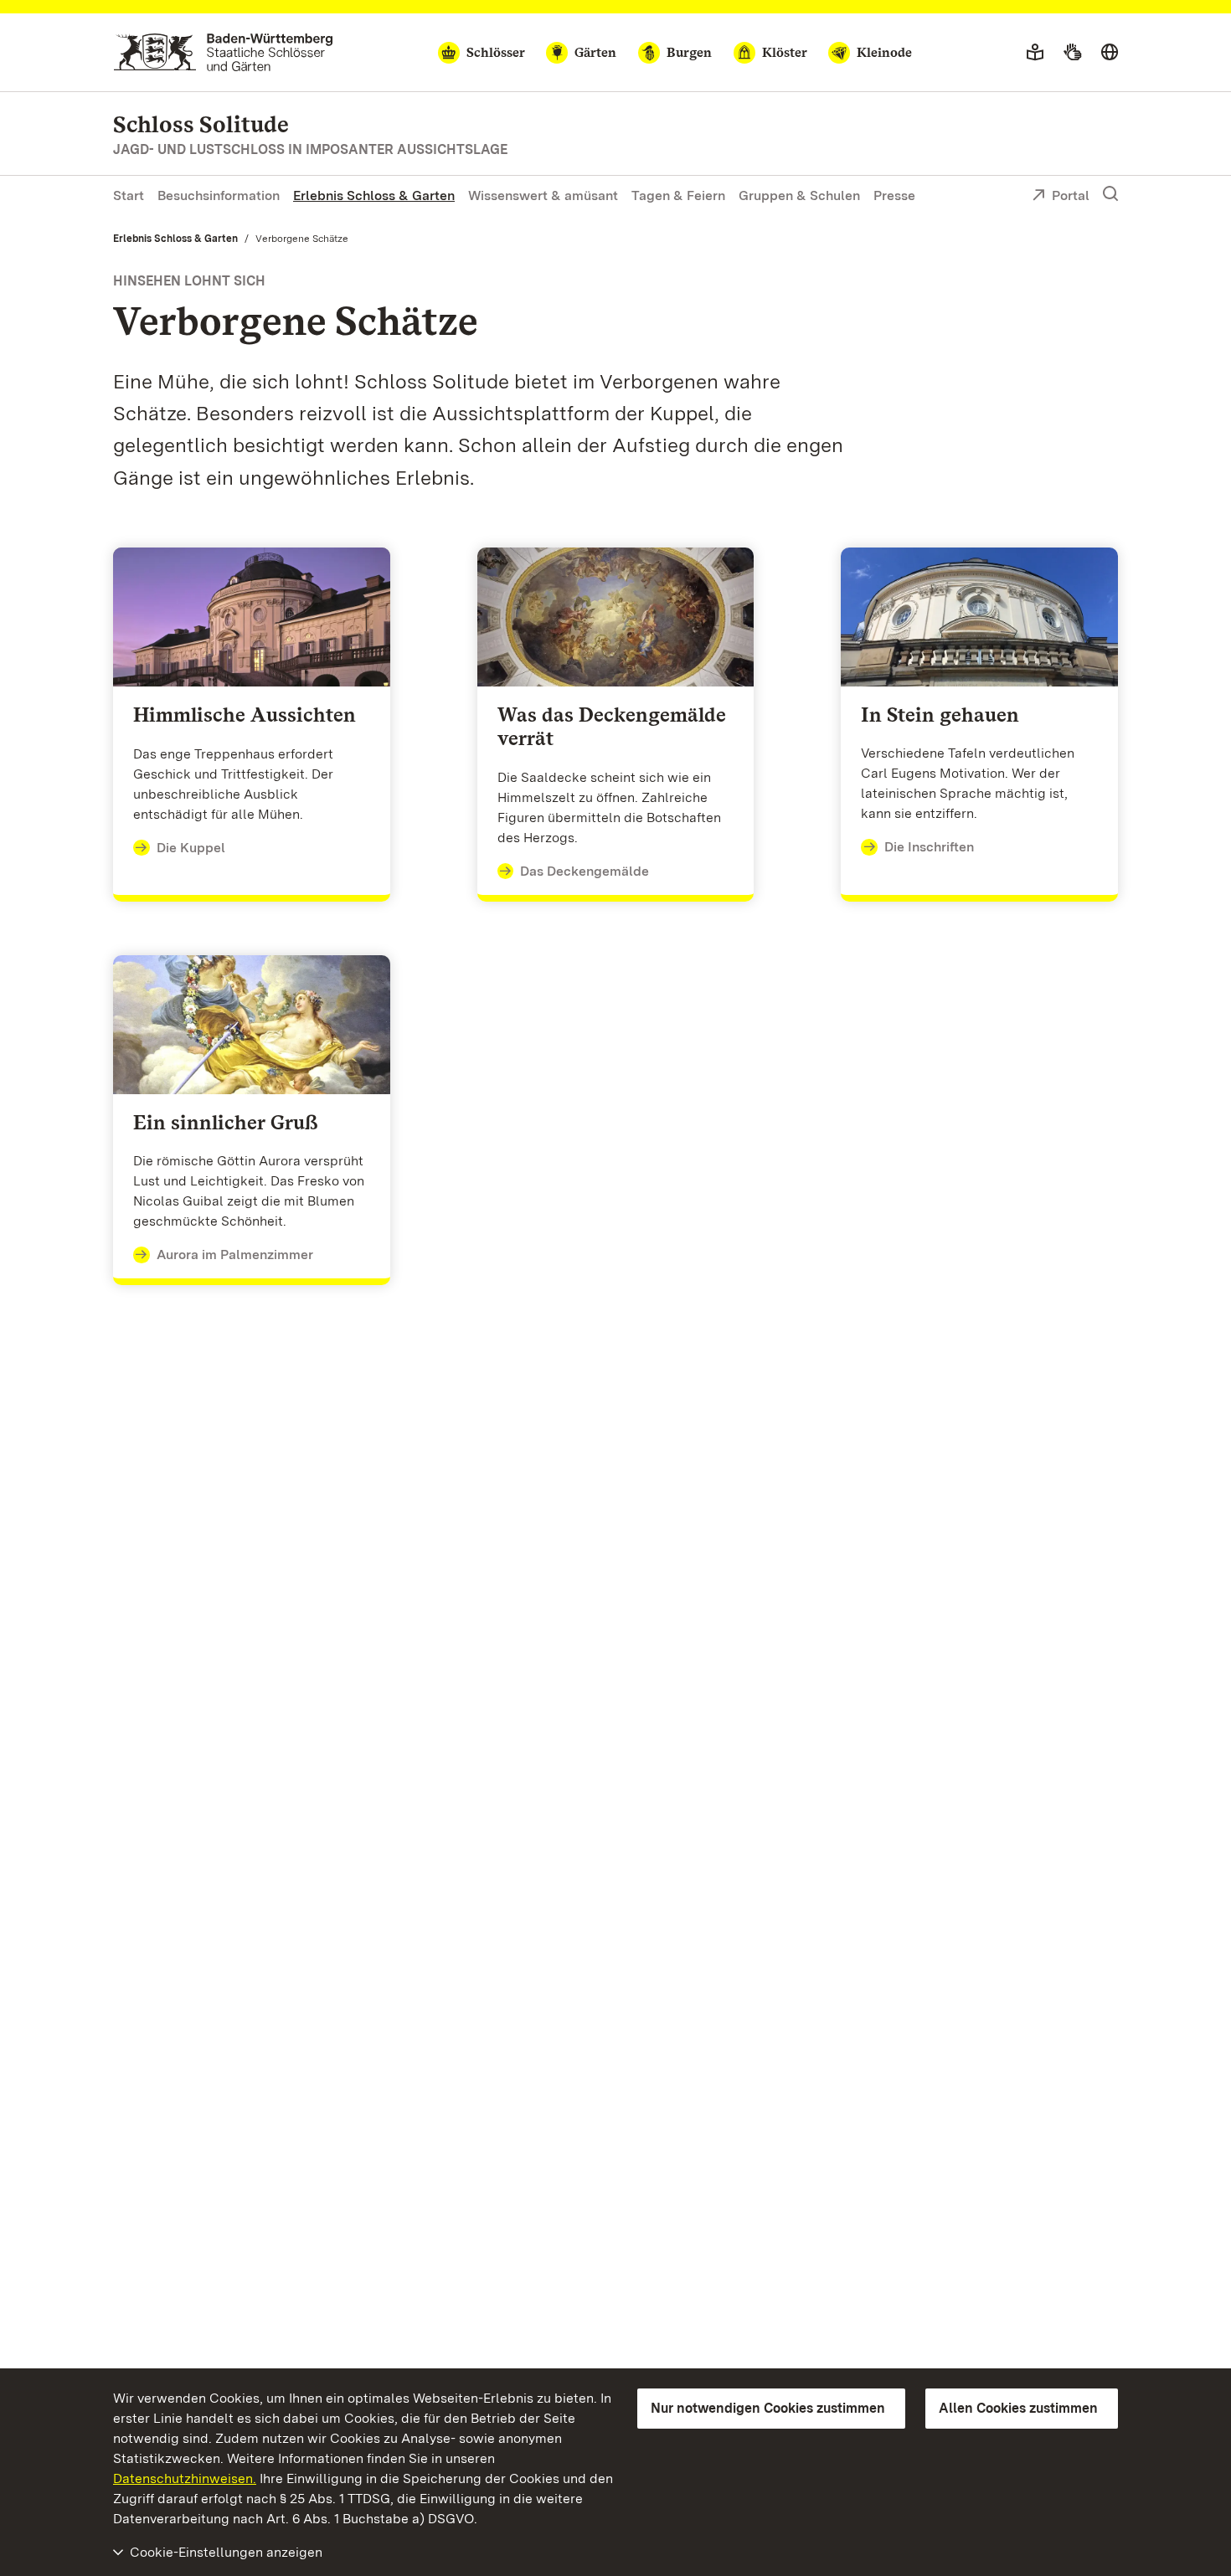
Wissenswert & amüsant (543, 195)
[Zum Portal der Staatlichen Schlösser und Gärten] (223, 52)
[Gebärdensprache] (1072, 53)
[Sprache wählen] (1110, 53)
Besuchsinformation (219, 195)
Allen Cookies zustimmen (1018, 2408)
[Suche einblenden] (1110, 194)
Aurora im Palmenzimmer (235, 1255)
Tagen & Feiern (678, 195)
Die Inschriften (929, 847)
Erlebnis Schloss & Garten (374, 195)
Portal (1071, 195)
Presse (894, 195)
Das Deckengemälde (585, 871)
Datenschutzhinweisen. (185, 2478)
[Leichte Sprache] (1035, 53)
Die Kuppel (191, 848)
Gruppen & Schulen (799, 195)
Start (129, 195)
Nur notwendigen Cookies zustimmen (768, 2408)
